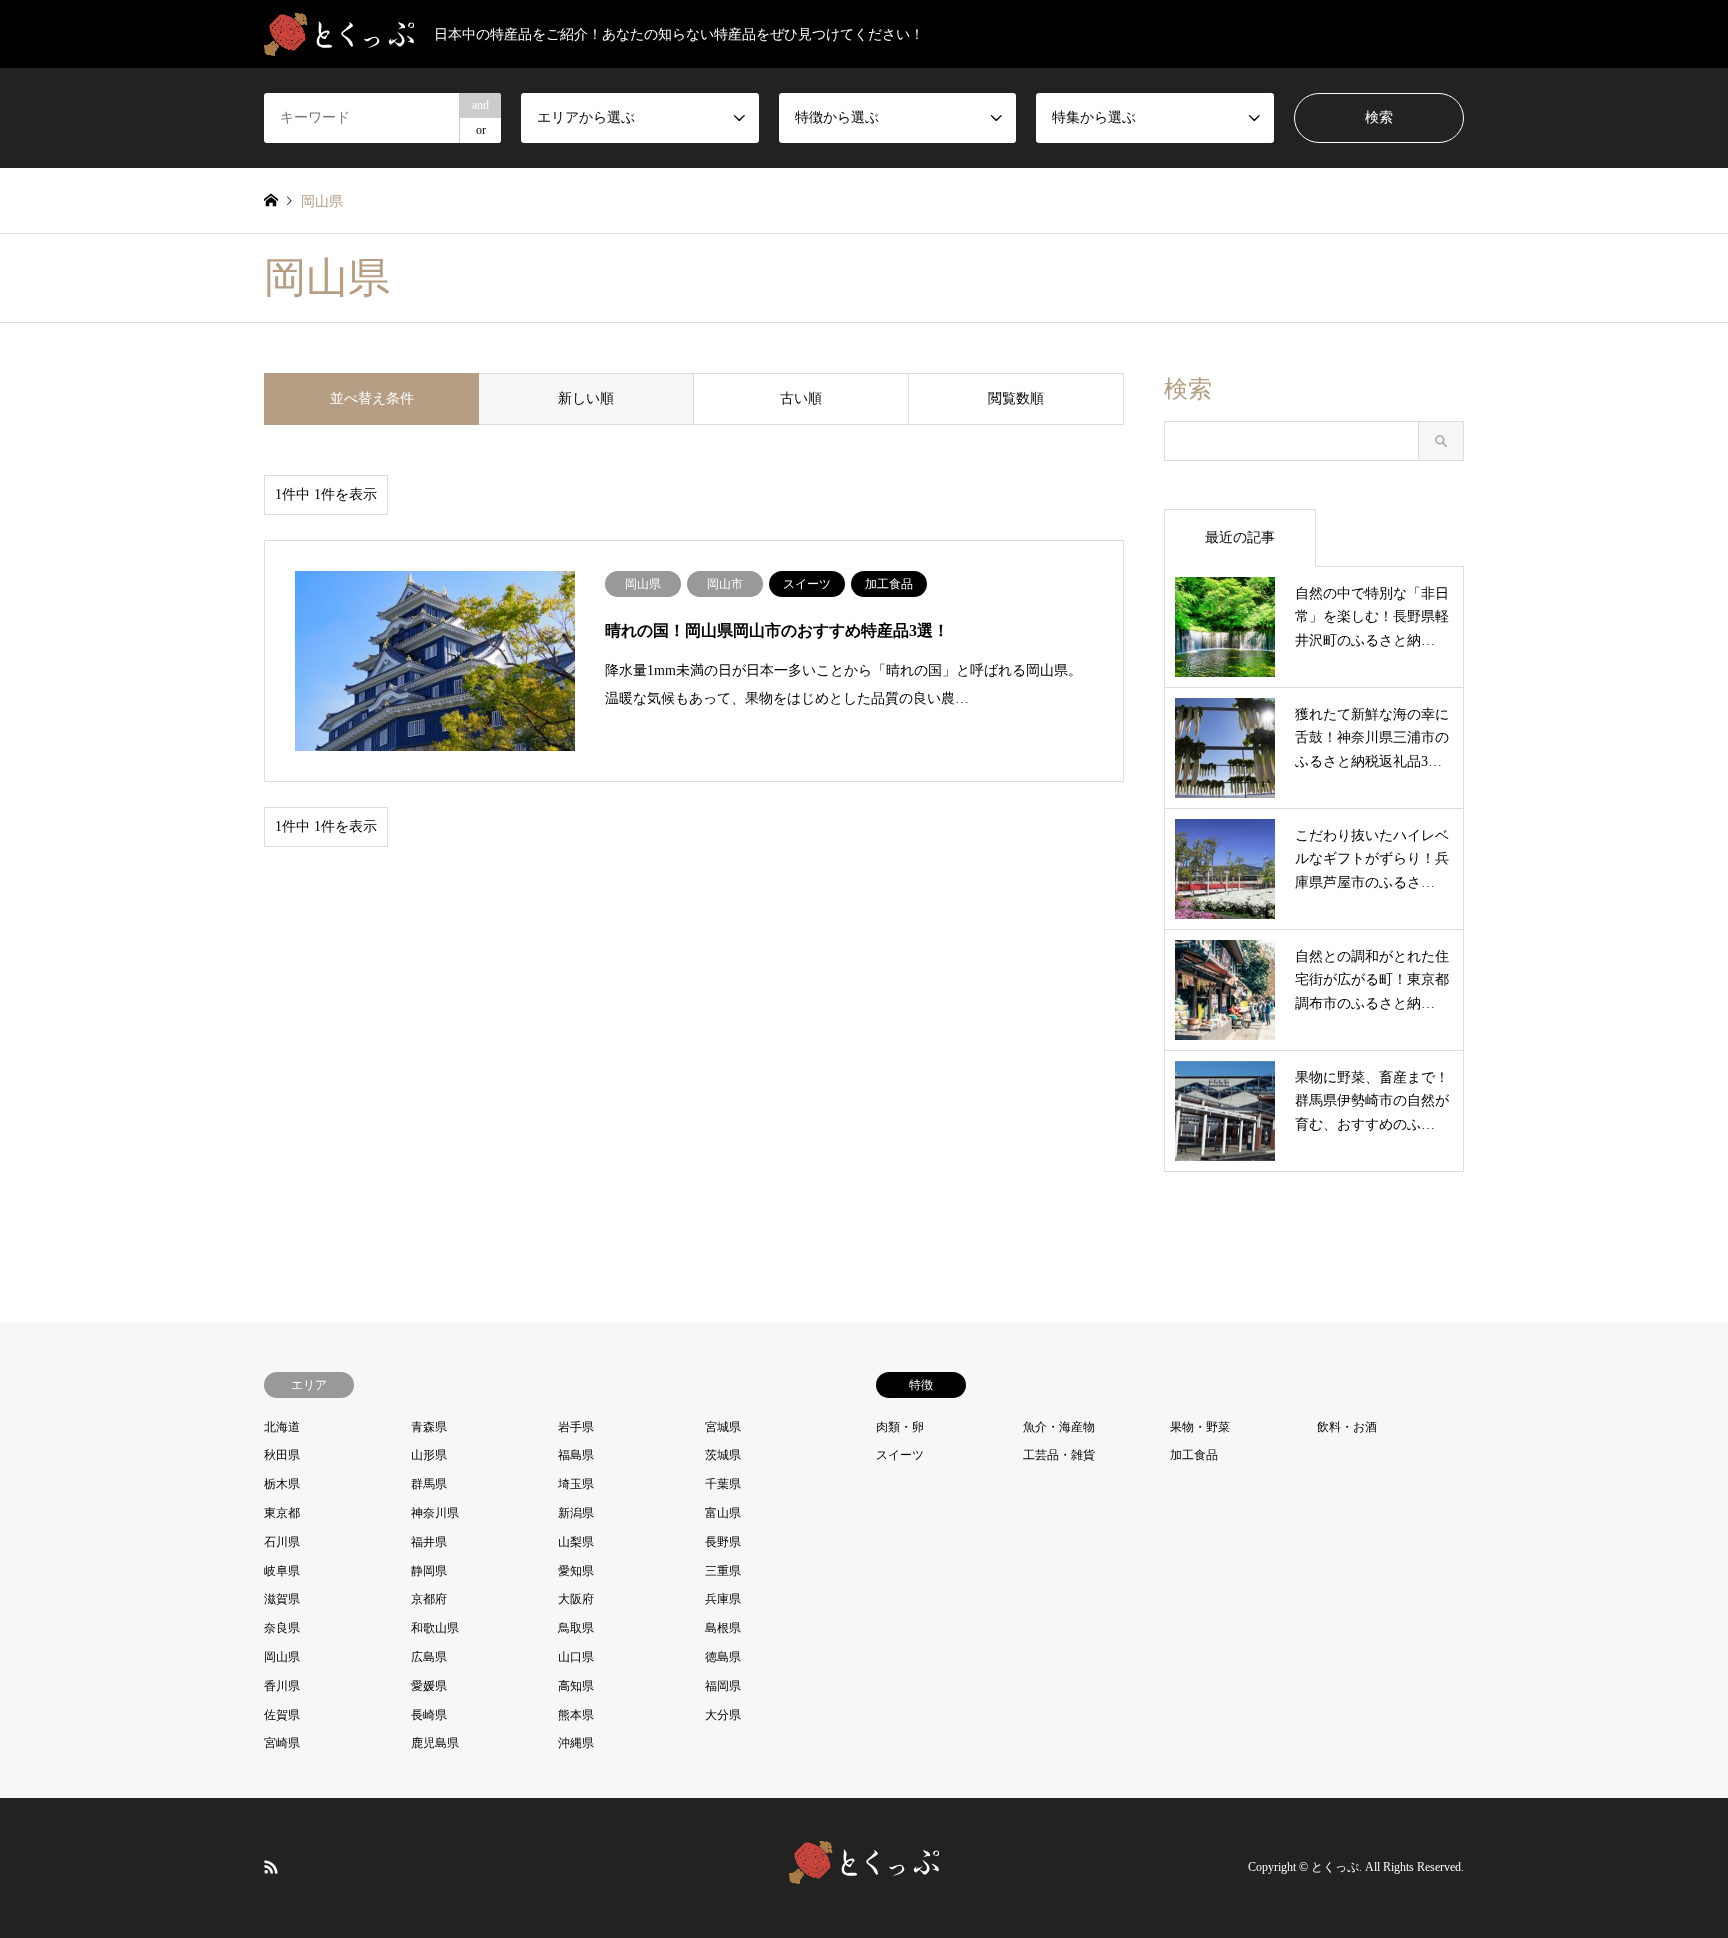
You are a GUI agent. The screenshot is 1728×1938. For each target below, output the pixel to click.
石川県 (282, 1542)
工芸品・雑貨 (1059, 1455)
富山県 (723, 1513)
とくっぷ (1335, 1868)
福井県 (429, 1542)
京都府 (429, 1599)
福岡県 (723, 1686)
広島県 (429, 1657)
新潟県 (576, 1513)
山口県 (576, 1657)
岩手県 (576, 1427)
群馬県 (429, 1484)
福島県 (576, 1455)
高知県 (576, 1686)
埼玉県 (576, 1484)
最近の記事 (1240, 537)
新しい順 (586, 398)
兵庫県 (723, 1599)
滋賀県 (282, 1599)
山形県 (429, 1455)
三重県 (723, 1571)
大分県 (723, 1715)
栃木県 (282, 1484)
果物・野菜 (1200, 1427)
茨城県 (723, 1455)
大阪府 (576, 1599)
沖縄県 (576, 1743)
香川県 (282, 1686)
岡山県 (282, 1657)
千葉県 (723, 1484)
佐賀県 (282, 1715)
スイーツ (900, 1455)
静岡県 (429, 1571)
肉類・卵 (900, 1427)
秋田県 (282, 1455)
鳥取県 (576, 1628)
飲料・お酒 (1347, 1427)
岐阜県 (282, 1571)
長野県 (723, 1542)
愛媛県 (429, 1686)
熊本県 (576, 1715)
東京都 (282, 1513)
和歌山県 (435, 1628)
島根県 (723, 1628)
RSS (271, 1867)
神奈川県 (435, 1513)
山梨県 (576, 1542)
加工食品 (1194, 1455)
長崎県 (429, 1715)
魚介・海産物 (1059, 1427)
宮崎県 (282, 1743)
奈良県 (282, 1628)
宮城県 (723, 1427)
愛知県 (576, 1571)
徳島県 (723, 1657)
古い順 (801, 398)
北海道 (282, 1427)
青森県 (429, 1427)
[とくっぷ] (864, 1872)
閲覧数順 (1016, 398)
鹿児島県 (435, 1743)
